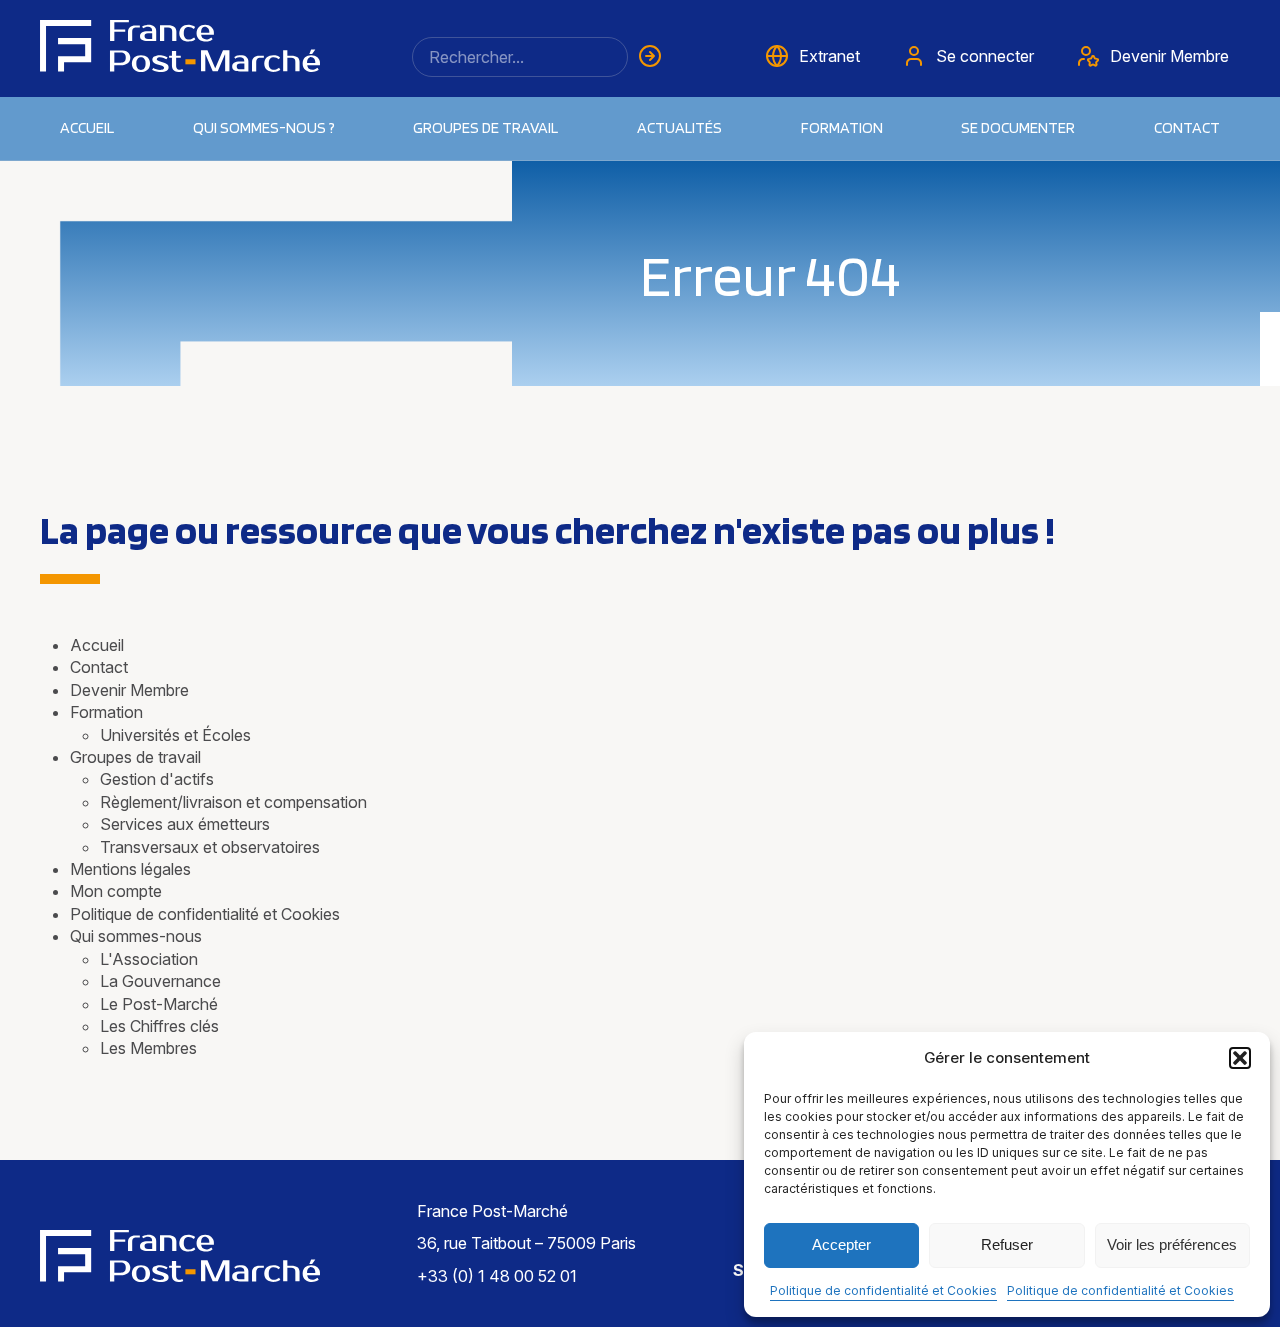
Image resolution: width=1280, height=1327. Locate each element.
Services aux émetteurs (185, 824)
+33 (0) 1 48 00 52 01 (497, 1276)
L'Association (149, 959)
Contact (1187, 127)
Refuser (1007, 1244)
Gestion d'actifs (157, 779)
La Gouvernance (160, 981)
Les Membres (148, 1048)
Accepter (841, 1244)
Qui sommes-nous (136, 936)
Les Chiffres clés (159, 1026)
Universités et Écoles (175, 735)
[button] (1240, 1058)
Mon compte (116, 891)
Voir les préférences (1172, 1244)
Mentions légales (130, 869)
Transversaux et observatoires (210, 847)
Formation (106, 712)
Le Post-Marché (159, 1004)
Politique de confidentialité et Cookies (883, 1290)
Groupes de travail (485, 127)
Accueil (87, 127)
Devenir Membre (129, 690)
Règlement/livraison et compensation (233, 802)
